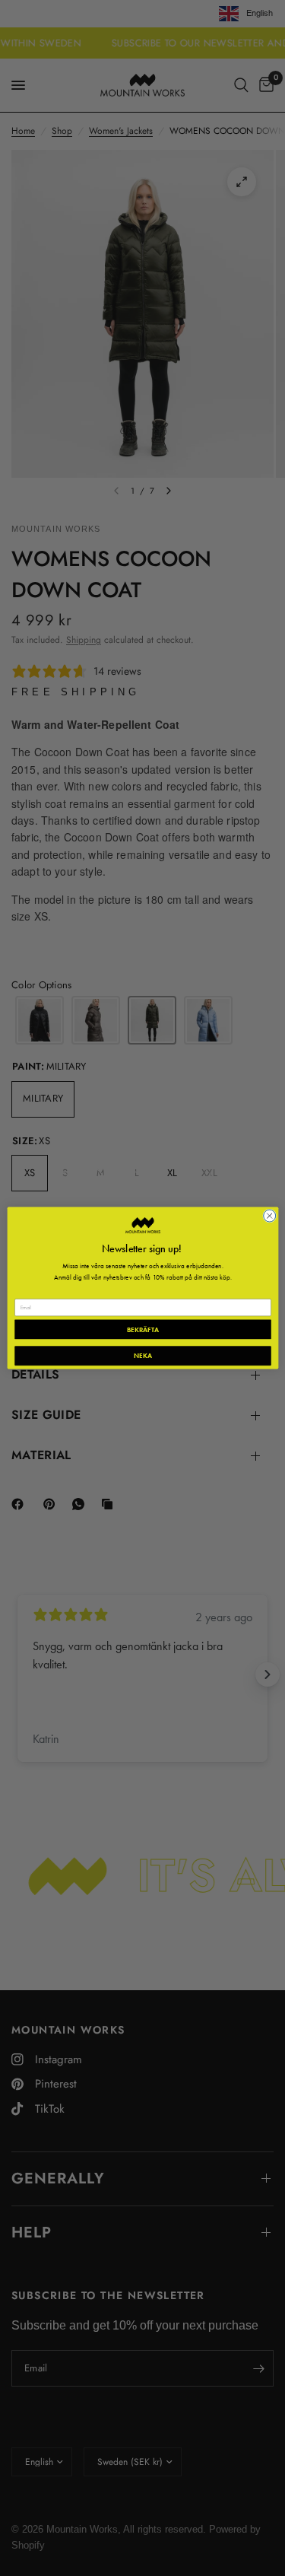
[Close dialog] (269, 1216)
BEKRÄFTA (142, 1329)
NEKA (142, 1356)
